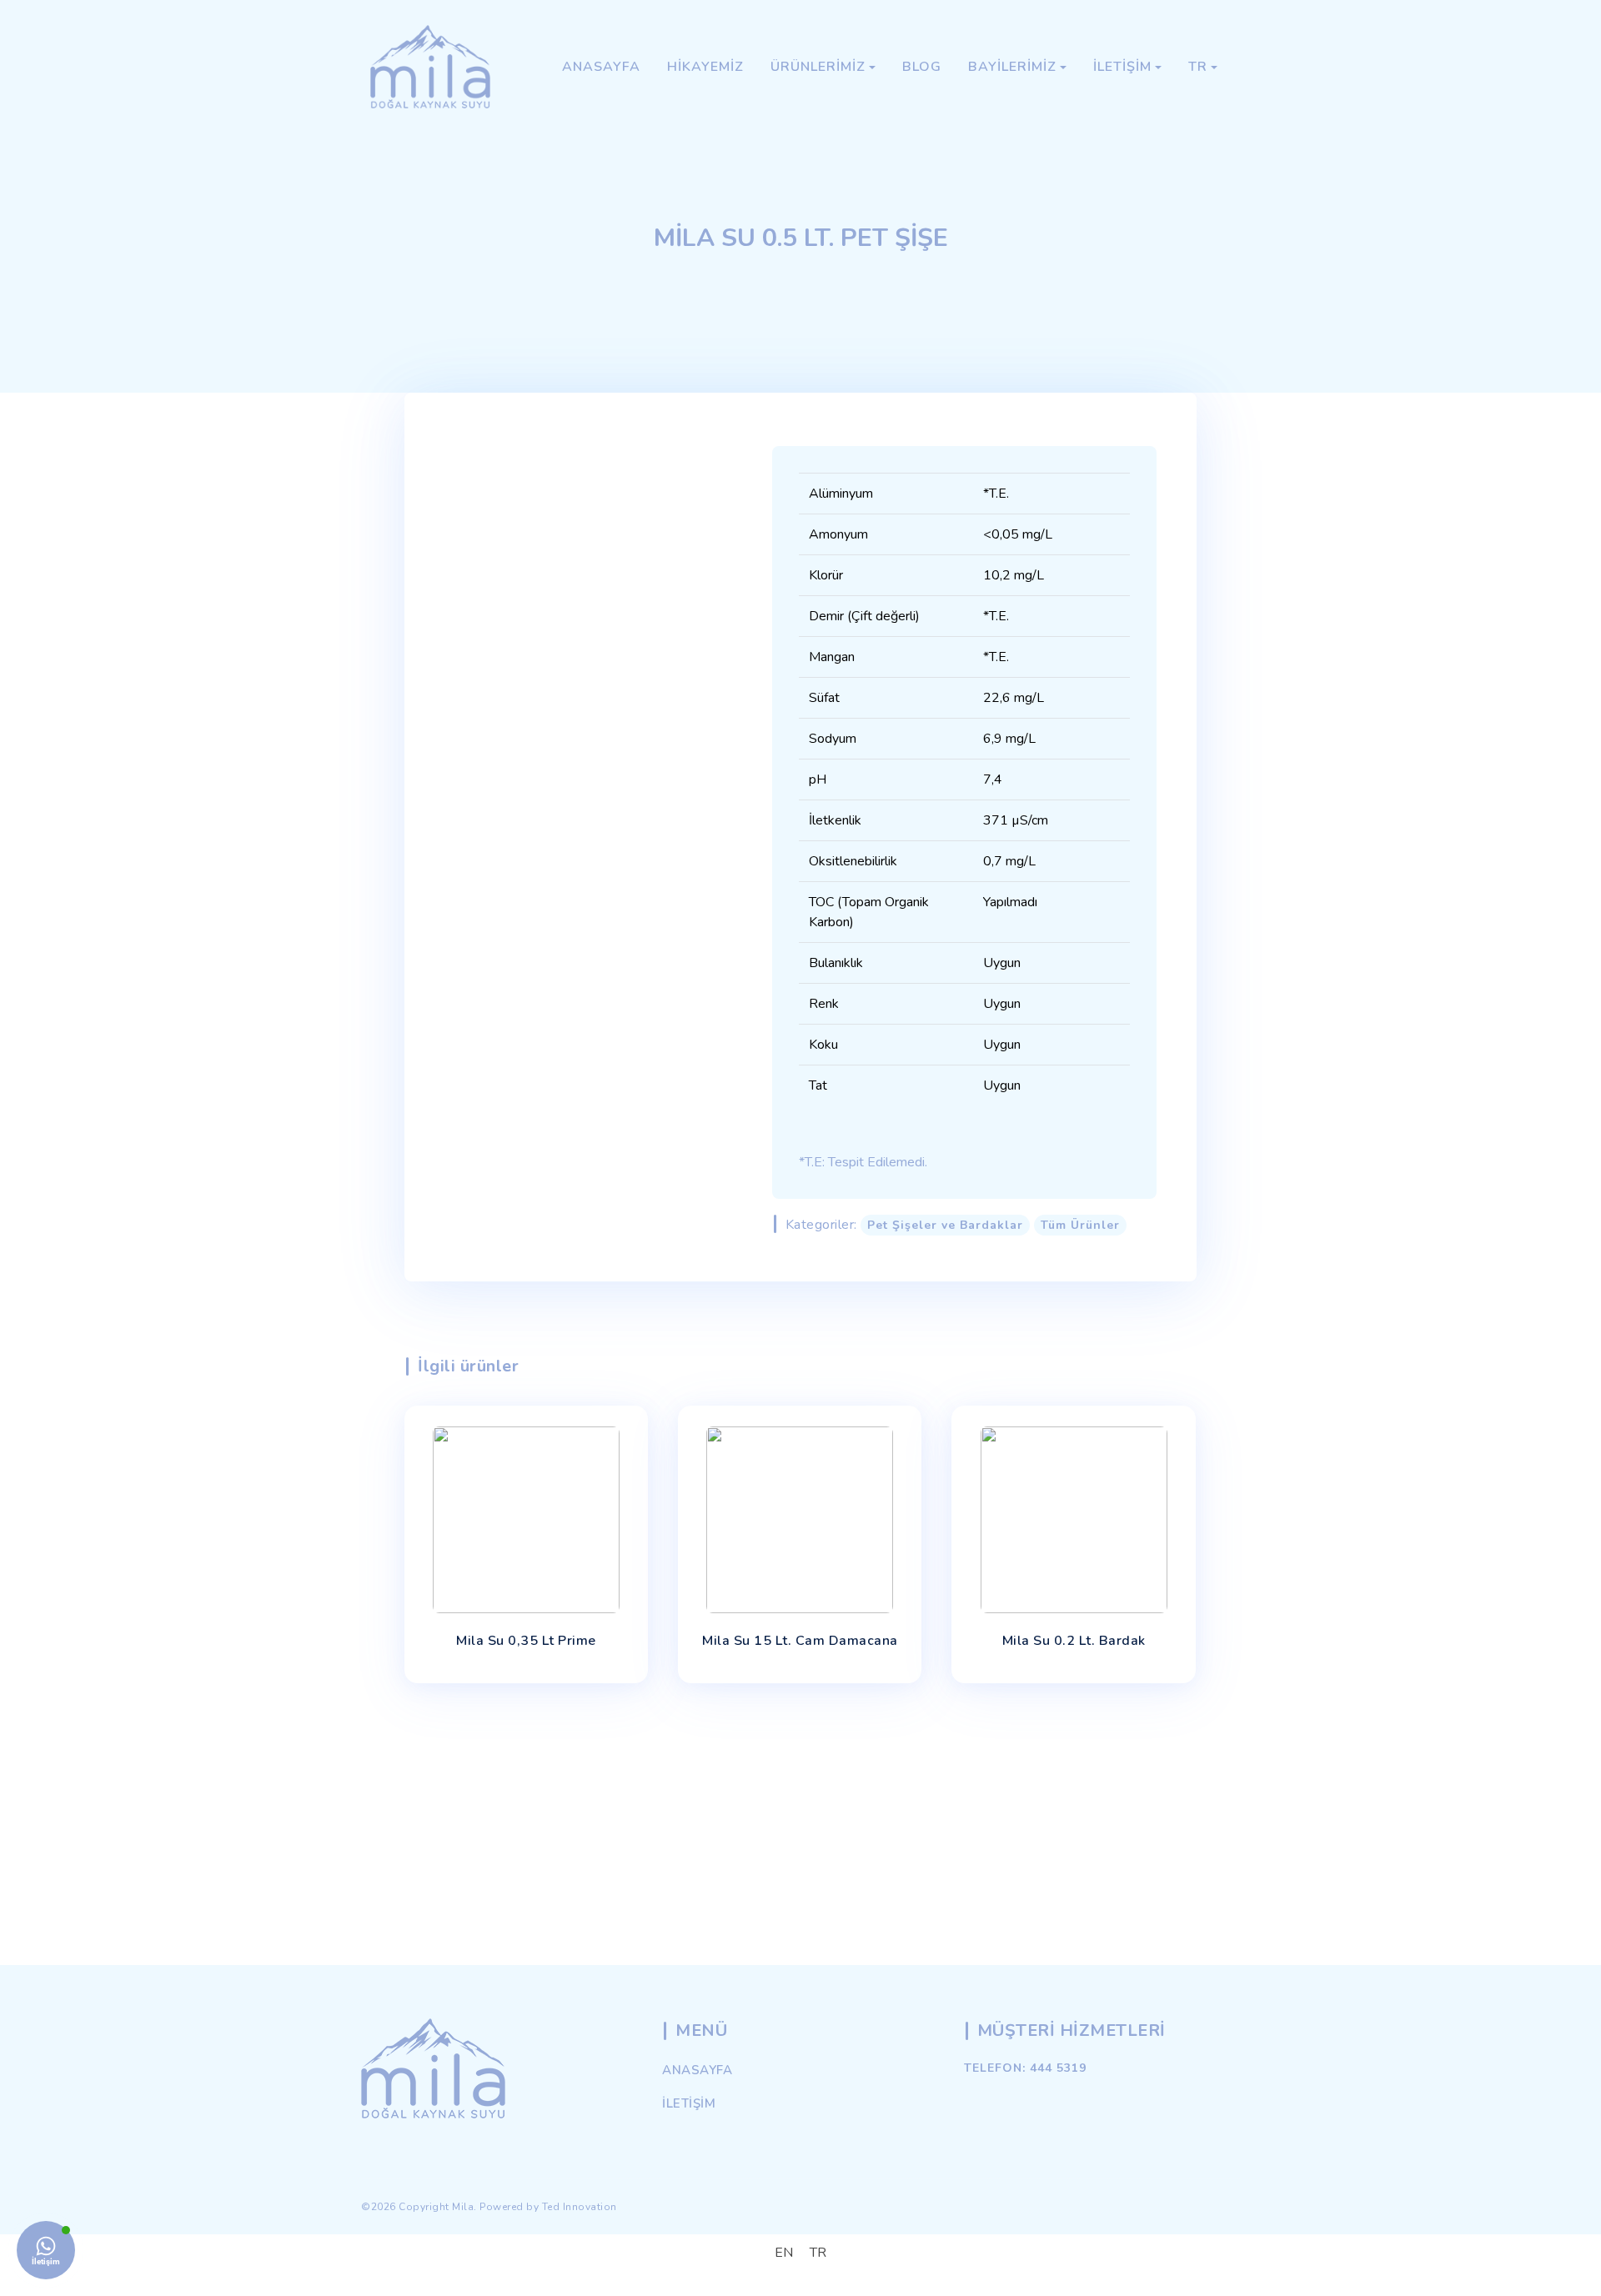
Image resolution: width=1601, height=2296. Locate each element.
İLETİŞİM (689, 2103)
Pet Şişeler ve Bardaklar (945, 1225)
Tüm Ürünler (1080, 1225)
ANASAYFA (697, 2070)
